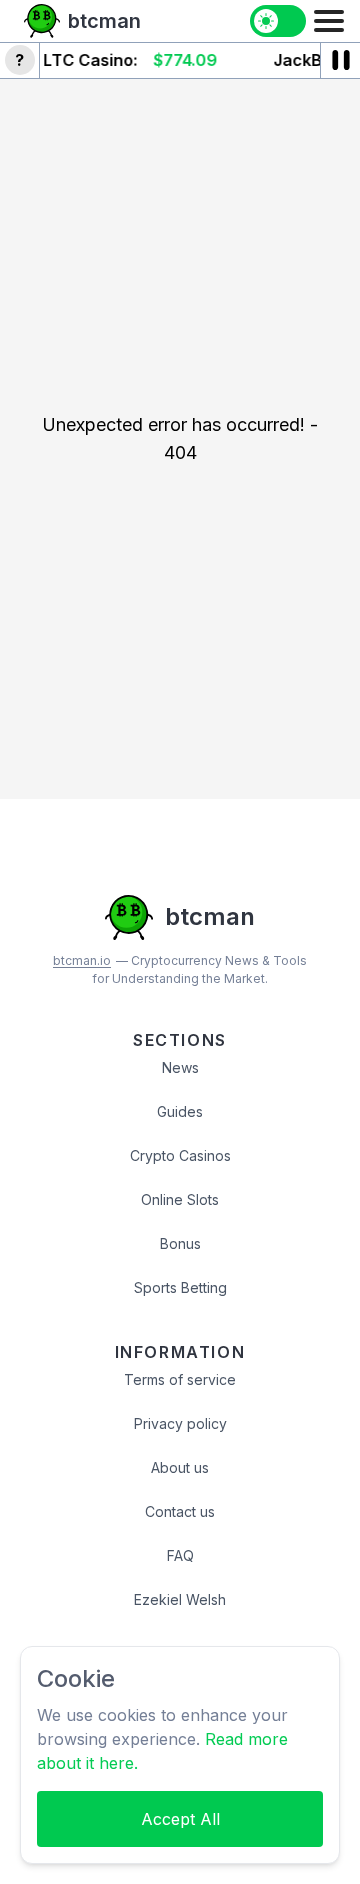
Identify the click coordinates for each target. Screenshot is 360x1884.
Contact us (180, 1511)
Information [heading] (180, 1352)
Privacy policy (180, 1423)
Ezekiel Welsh (180, 1599)
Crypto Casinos (180, 1155)
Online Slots (180, 1199)
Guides (180, 1111)
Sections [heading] (180, 1040)
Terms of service (180, 1379)
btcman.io (82, 960)
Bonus (180, 1243)
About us (180, 1467)
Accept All (180, 1819)
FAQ (180, 1555)
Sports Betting (180, 1287)
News (180, 1067)
